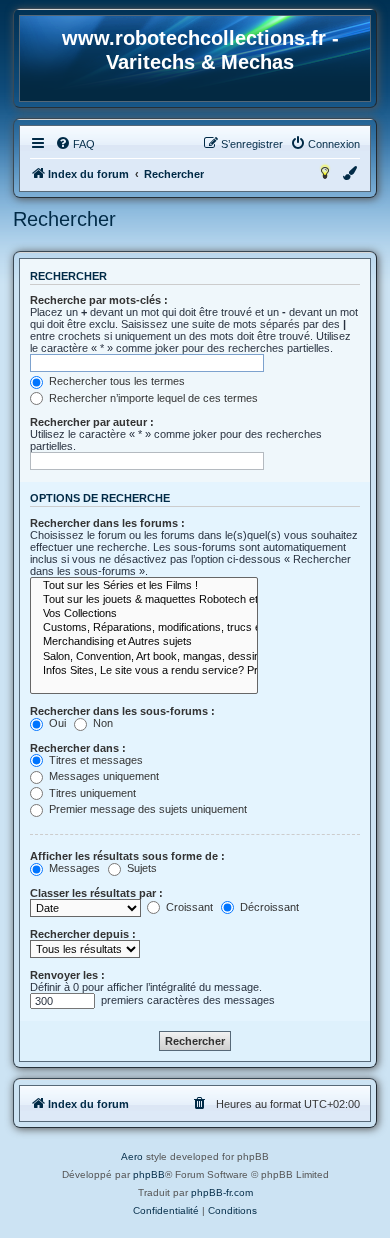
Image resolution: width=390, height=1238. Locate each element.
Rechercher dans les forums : (107, 523)
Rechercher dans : (78, 748)
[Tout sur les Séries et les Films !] (144, 586)
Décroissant (268, 907)
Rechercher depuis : (83, 934)
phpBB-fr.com (222, 1192)
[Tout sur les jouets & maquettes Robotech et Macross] (144, 600)
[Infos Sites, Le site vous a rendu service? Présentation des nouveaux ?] (144, 671)
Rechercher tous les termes (115, 381)
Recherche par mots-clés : (99, 300)
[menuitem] (75, 144)
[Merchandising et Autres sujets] (144, 642)
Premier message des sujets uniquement (146, 809)
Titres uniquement (91, 793)
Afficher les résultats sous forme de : (127, 856)
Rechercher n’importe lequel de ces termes (152, 398)
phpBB (149, 1174)
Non (101, 723)
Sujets (140, 868)
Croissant (188, 907)
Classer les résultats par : (96, 893)
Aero (132, 1156)
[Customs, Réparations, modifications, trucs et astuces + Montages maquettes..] (144, 628)
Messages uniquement (102, 776)
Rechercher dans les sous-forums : (122, 711)
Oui (56, 723)
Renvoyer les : (67, 975)
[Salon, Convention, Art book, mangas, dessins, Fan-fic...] (144, 657)
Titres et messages (94, 760)
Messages (73, 868)
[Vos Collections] (144, 614)
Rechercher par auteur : (92, 422)
